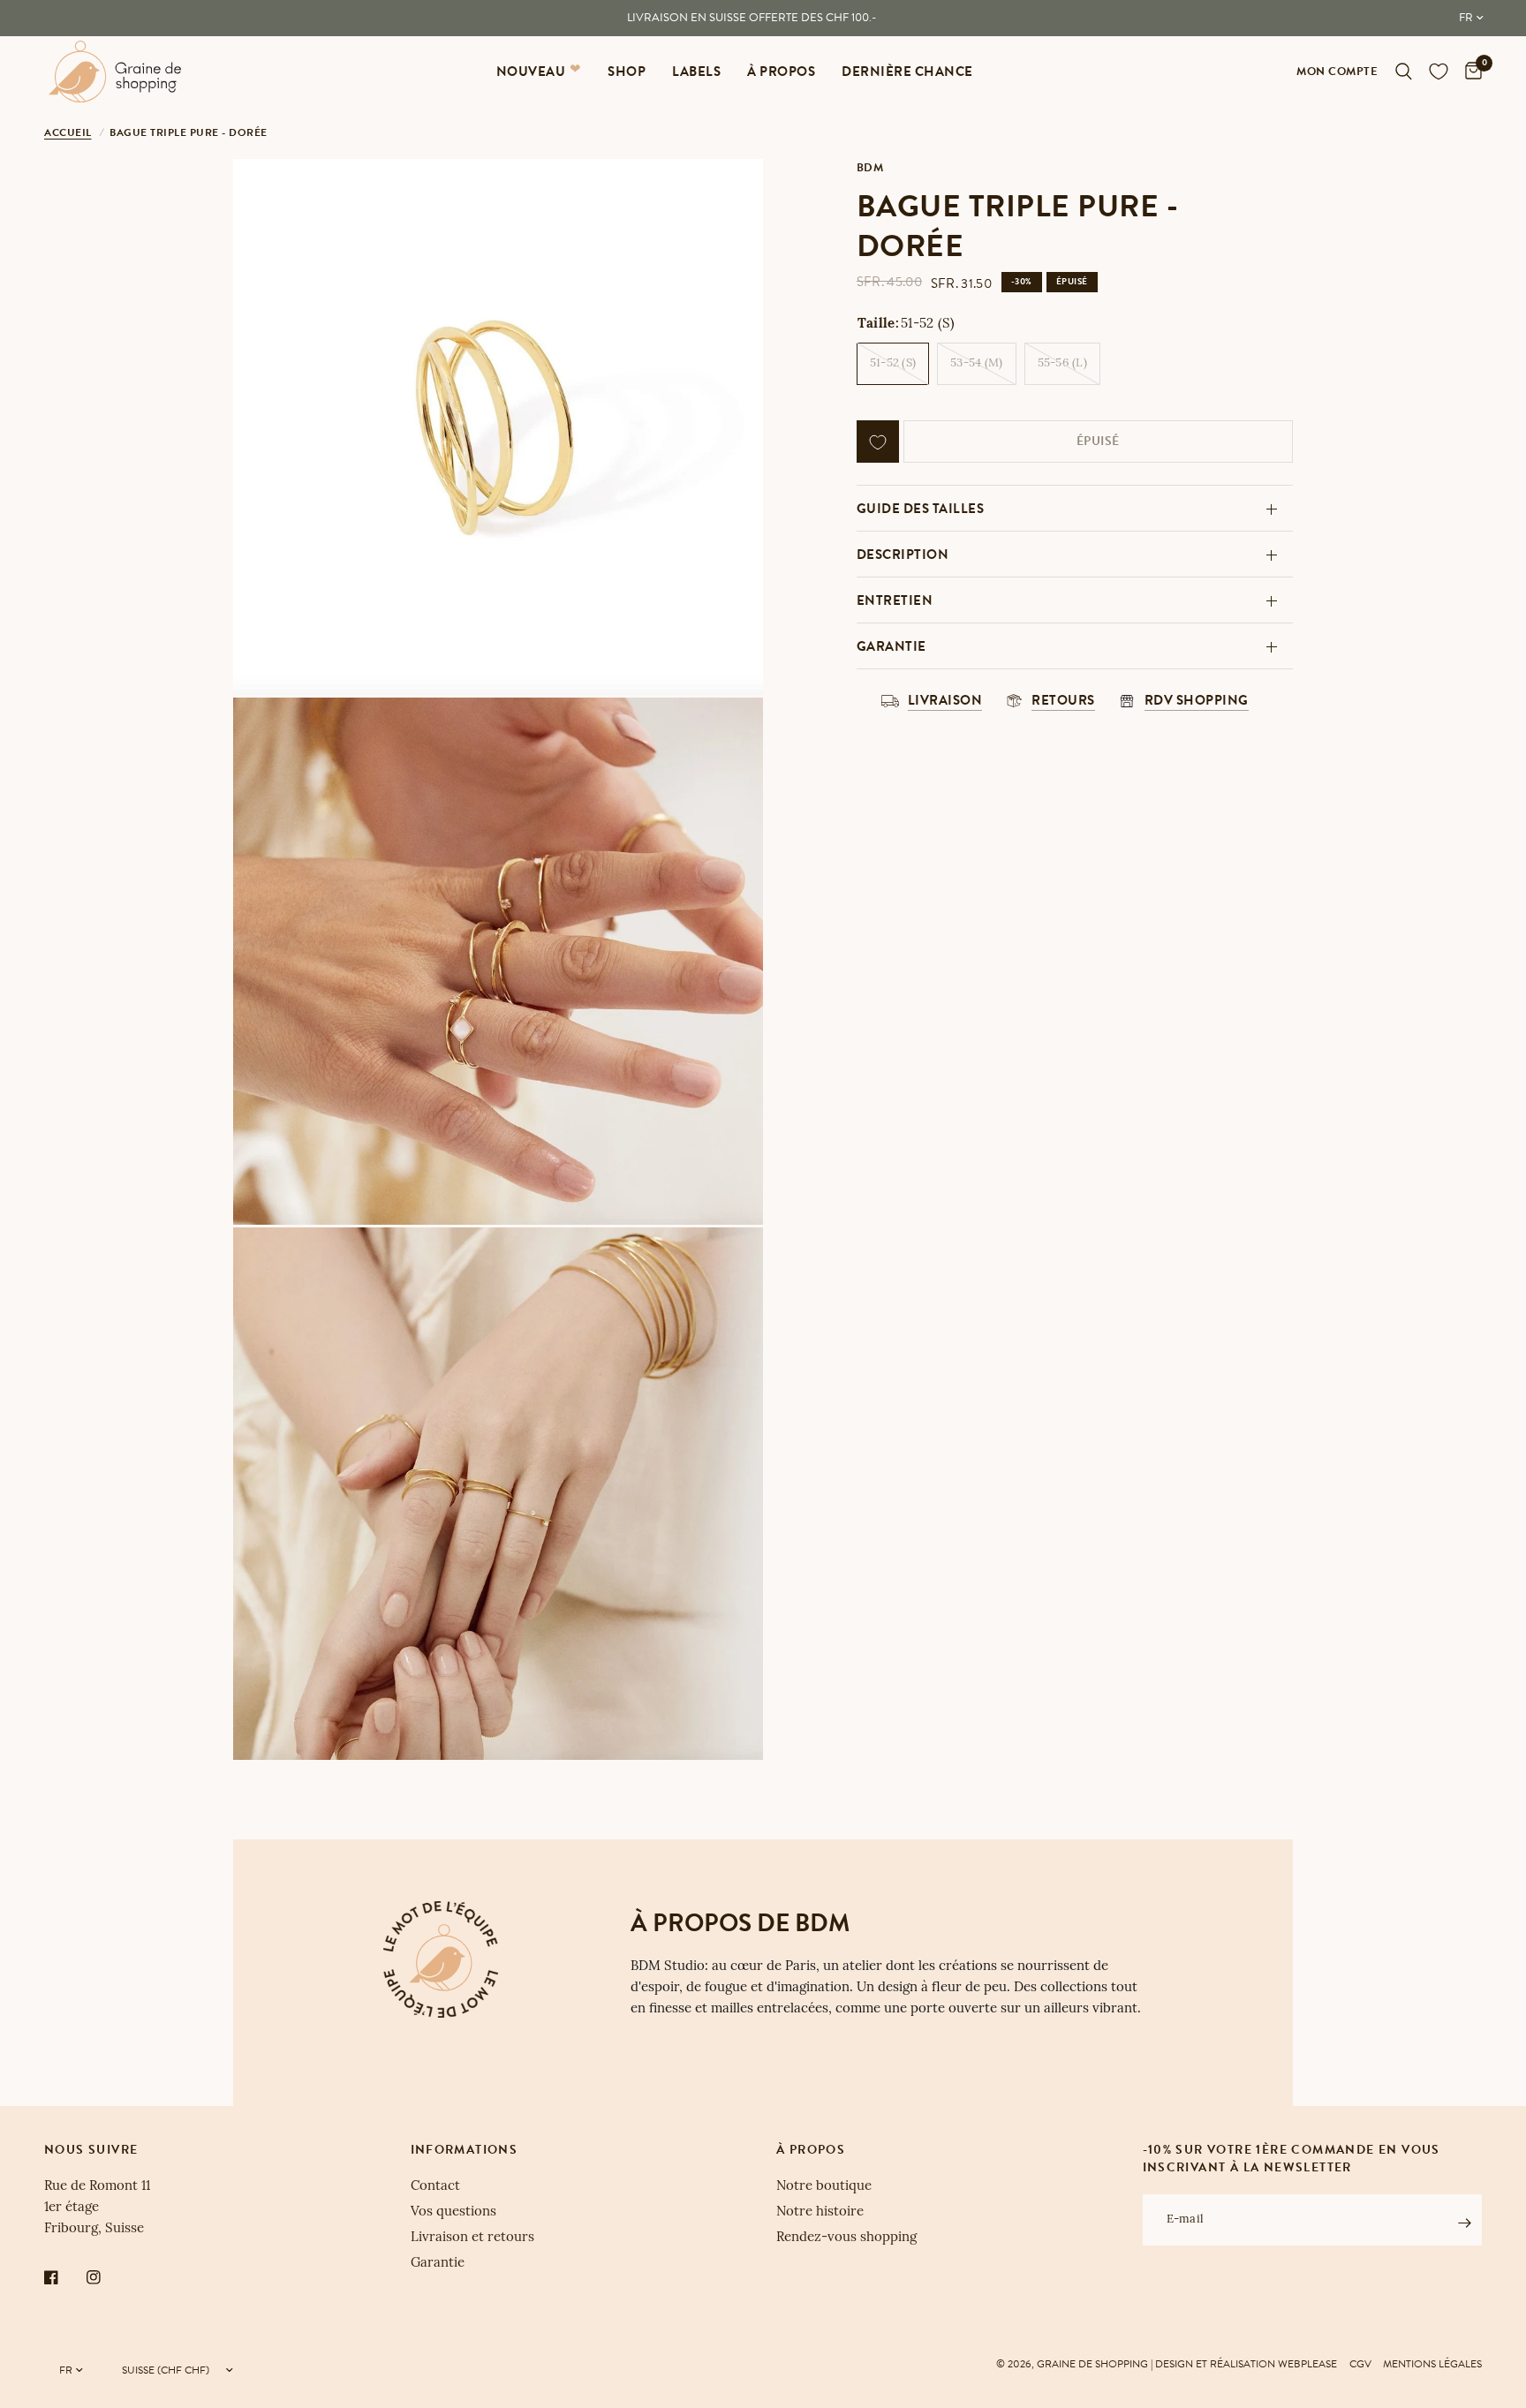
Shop (627, 72)
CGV (1360, 2364)
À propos (781, 72)
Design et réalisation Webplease (1246, 2364)
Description (903, 555)
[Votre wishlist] (1439, 72)
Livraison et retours (472, 2238)
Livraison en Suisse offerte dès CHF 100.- (752, 18)
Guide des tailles (921, 509)
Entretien (895, 600)
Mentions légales (1432, 2364)
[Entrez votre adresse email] (1464, 2223)
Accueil (68, 132)
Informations (465, 2150)
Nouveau (531, 72)
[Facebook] (64, 2277)
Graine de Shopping (1092, 2364)
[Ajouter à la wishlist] (878, 442)
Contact (435, 2187)
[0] (1469, 72)
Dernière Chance (907, 72)
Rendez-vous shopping (846, 2238)
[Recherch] (1404, 72)
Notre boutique (824, 2187)
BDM (870, 168)
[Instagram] (106, 2277)
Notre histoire (820, 2212)
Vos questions (453, 2212)
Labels (696, 72)
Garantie (891, 646)
